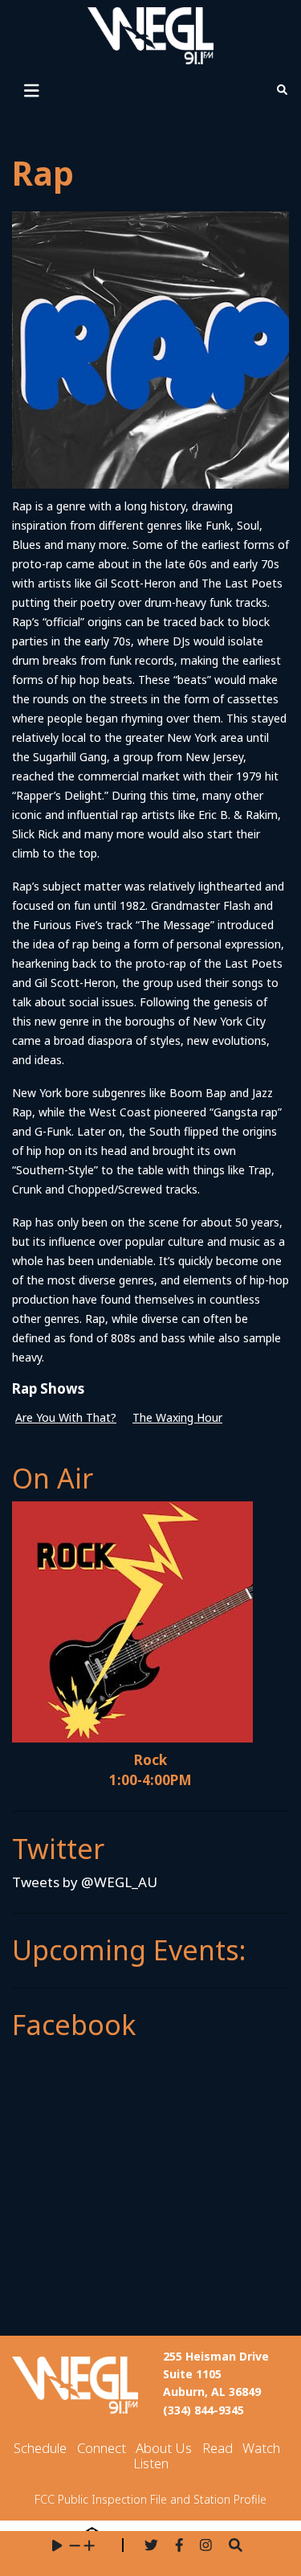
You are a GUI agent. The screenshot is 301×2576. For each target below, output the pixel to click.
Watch (261, 2448)
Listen (151, 2463)
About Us (164, 2448)
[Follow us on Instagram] (206, 2546)
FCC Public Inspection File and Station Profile (150, 2499)
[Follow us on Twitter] (151, 2546)
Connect (102, 2448)
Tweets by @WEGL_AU (85, 1882)
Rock (150, 1760)
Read (218, 2448)
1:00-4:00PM (150, 1780)
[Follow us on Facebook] (179, 2546)
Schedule (40, 2448)
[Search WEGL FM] (236, 2546)
